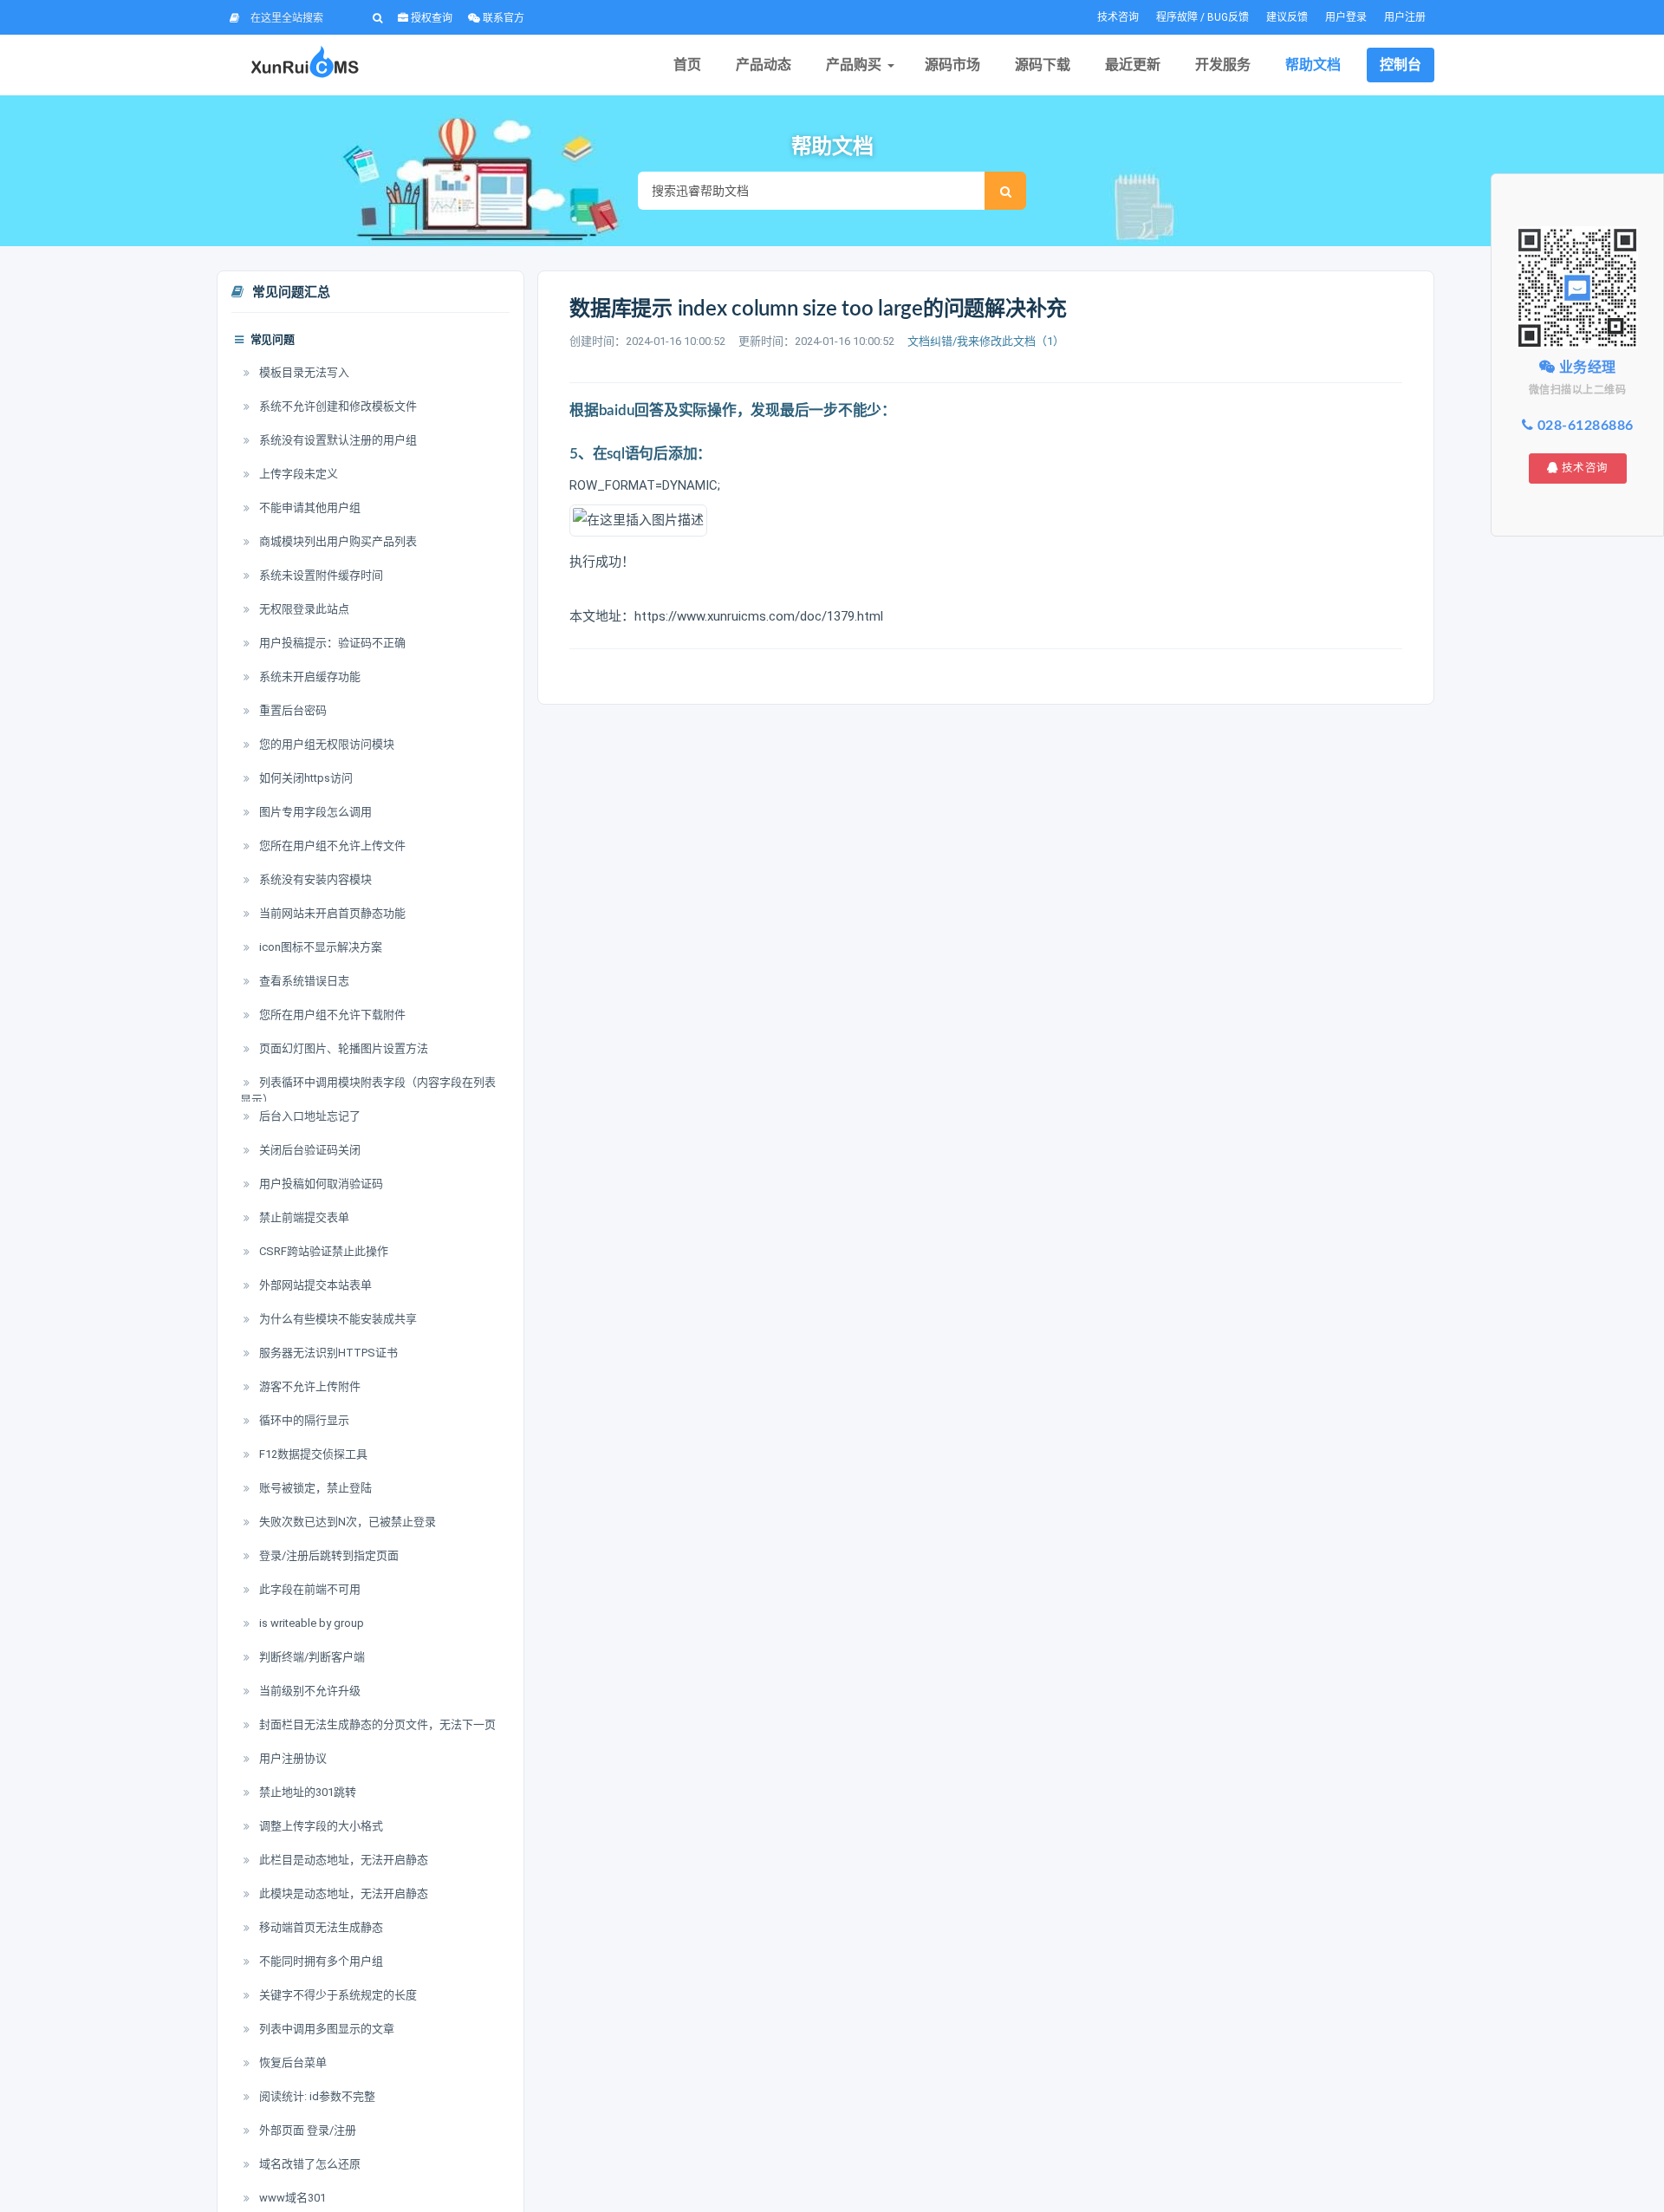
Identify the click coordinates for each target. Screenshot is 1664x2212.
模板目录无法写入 (303, 372)
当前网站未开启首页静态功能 (331, 913)
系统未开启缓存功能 (309, 677)
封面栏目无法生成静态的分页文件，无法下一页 (376, 1724)
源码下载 (1043, 65)
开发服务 (1223, 65)
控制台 (1401, 65)
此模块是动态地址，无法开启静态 (342, 1893)
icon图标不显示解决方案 (319, 947)
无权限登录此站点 (303, 609)
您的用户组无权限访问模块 (325, 744)
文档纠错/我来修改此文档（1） (986, 341)
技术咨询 (1118, 17)
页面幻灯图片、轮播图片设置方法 (342, 1048)
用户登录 (1346, 17)
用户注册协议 (292, 1758)
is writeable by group (310, 1623)
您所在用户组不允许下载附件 (331, 1015)
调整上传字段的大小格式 (320, 1826)
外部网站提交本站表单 (314, 1285)
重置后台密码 (292, 710)
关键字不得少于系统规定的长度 (337, 1995)
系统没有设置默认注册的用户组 (337, 440)
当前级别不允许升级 (309, 1691)
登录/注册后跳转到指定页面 (328, 1555)
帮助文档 (1313, 65)
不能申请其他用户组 (309, 507)
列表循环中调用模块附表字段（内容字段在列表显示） (368, 1091)
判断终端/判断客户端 (311, 1657)
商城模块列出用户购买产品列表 (337, 541)
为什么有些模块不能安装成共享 (337, 1319)
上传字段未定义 (297, 474)
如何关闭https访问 (305, 778)
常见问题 (271, 340)
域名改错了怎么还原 (309, 2164)
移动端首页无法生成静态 (320, 1927)
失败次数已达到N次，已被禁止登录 (346, 1522)
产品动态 (764, 65)
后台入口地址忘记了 (309, 1116)
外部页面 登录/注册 (306, 2130)
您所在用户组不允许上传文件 (331, 846)
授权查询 (430, 18)
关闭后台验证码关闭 (309, 1150)
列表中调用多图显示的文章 (325, 2029)
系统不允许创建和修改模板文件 (337, 406)
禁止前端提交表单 (303, 1217)
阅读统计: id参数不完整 (316, 2096)
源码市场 (952, 65)
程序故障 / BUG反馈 (1202, 17)
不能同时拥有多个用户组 (320, 1961)
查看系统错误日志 (303, 981)
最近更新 (1133, 65)
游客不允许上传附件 (309, 1386)
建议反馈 (1287, 17)
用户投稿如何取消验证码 (320, 1184)
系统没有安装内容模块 (314, 879)
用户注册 (1405, 17)
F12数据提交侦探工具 (312, 1454)
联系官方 (502, 18)
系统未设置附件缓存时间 (320, 575)
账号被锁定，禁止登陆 (314, 1488)
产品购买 (854, 65)
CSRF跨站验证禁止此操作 (322, 1251)
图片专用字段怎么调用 (314, 812)
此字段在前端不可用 (309, 1589)
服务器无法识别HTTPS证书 (327, 1353)
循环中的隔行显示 (303, 1420)
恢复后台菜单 (292, 2062)
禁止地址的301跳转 (306, 1792)
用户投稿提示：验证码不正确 (331, 643)
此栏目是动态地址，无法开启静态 (342, 1860)
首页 (687, 65)
